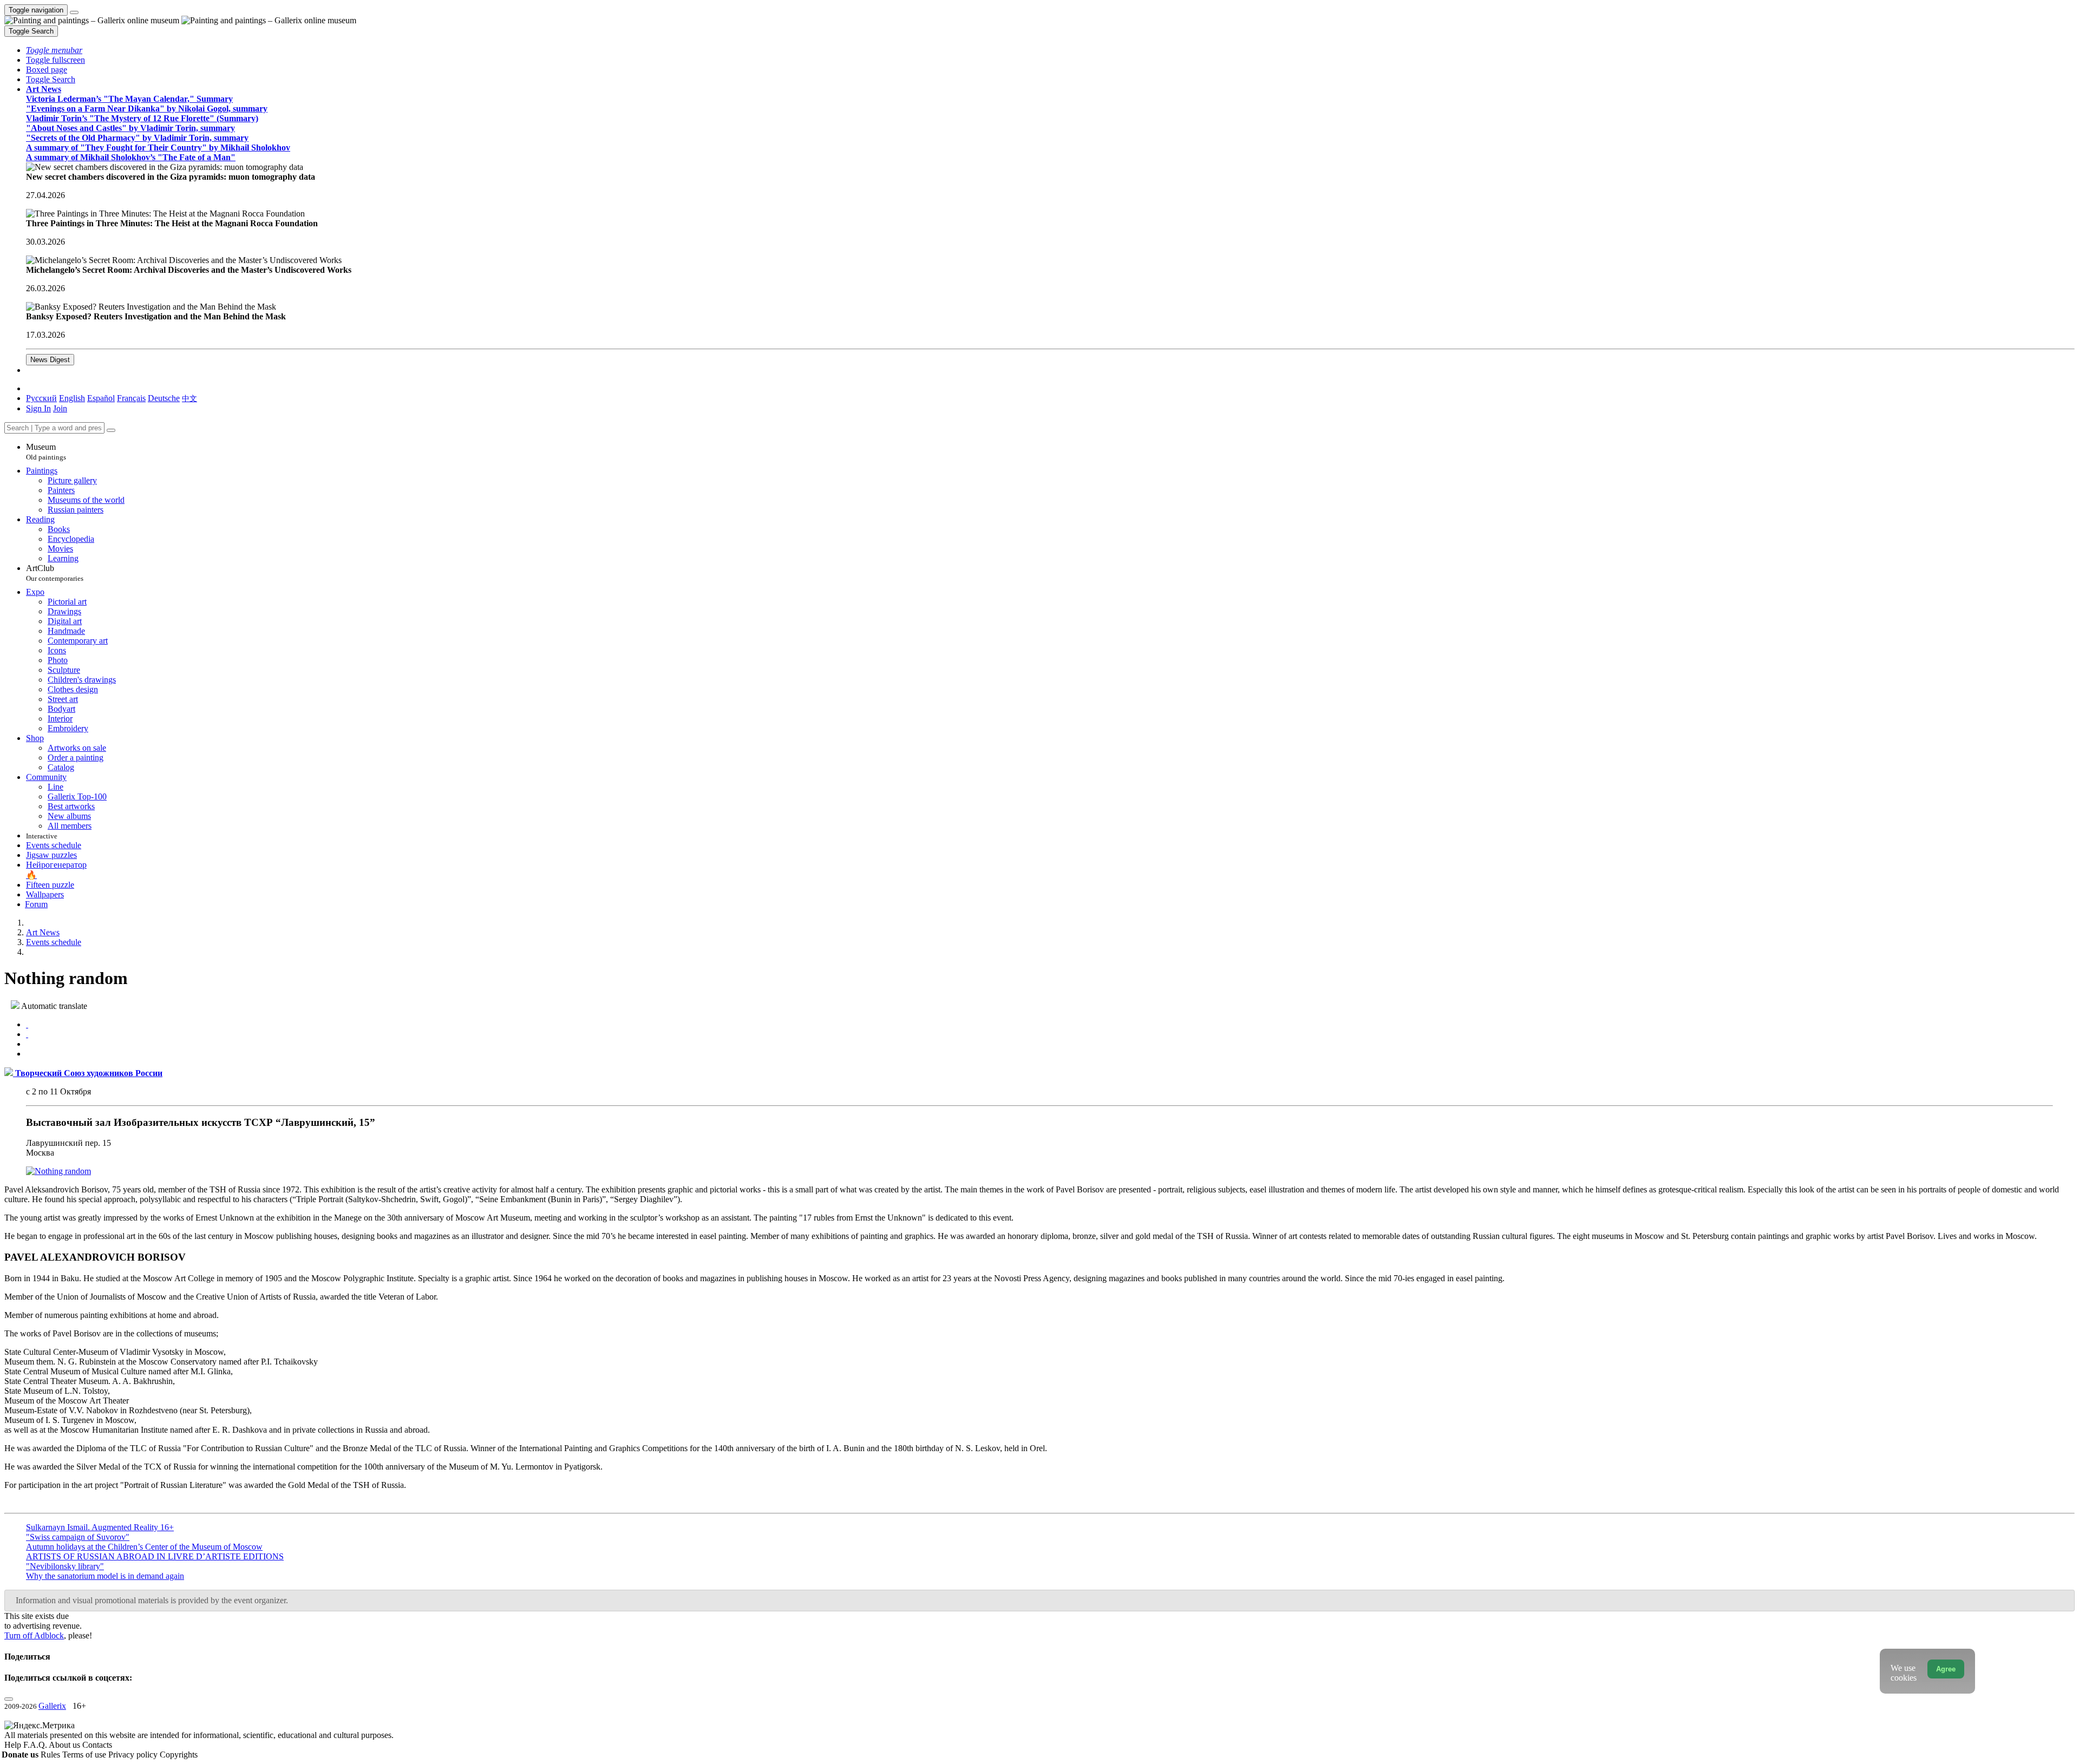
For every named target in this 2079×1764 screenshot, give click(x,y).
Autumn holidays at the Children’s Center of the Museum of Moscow (144, 1547)
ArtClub (55, 573)
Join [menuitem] (60, 408)
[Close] (111, 430)
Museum (46, 452)
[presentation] (1050, 1044)
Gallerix (52, 1706)
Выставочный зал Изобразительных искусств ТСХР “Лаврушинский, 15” (201, 1122)
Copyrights (179, 1755)
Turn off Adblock (34, 1635)
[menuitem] (189, 398)
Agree (1946, 1669)
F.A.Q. (36, 1745)
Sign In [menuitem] (38, 408)
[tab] (27, 1024)
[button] (54, 50)
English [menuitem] (72, 398)
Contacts (97, 1745)
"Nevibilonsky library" (65, 1566)
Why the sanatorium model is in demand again (105, 1576)
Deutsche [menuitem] (164, 398)
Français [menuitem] (131, 398)
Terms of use (85, 1755)
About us (66, 1745)
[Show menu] (74, 12)
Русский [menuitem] (41, 398)
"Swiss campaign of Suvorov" (78, 1537)
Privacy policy (134, 1755)
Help (14, 1745)
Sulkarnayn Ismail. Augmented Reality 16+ (100, 1527)
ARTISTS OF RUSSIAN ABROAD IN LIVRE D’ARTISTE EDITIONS (155, 1556)
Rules (51, 1755)
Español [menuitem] (101, 398)
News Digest (50, 360)
